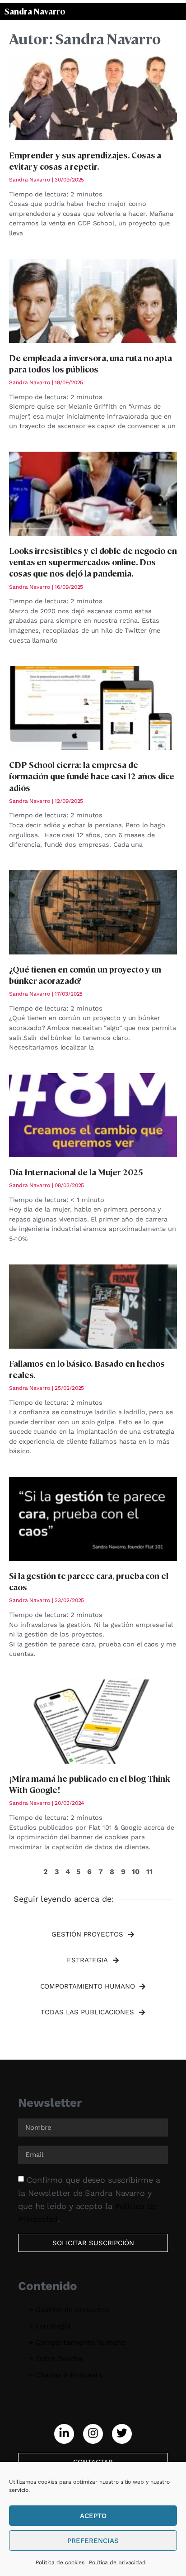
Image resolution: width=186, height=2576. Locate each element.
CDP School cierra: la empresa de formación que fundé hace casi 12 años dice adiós (92, 776)
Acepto (93, 2516)
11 (149, 1872)
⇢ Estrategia (49, 2326)
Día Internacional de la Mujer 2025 (76, 1172)
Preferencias (93, 2541)
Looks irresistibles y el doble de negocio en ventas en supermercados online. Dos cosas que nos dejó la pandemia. (93, 562)
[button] (93, 1935)
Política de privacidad (117, 2562)
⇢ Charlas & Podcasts (65, 2375)
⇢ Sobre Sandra (55, 2359)
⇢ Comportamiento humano (77, 2342)
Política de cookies (60, 2562)
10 (136, 1872)
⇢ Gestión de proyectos (68, 2310)
